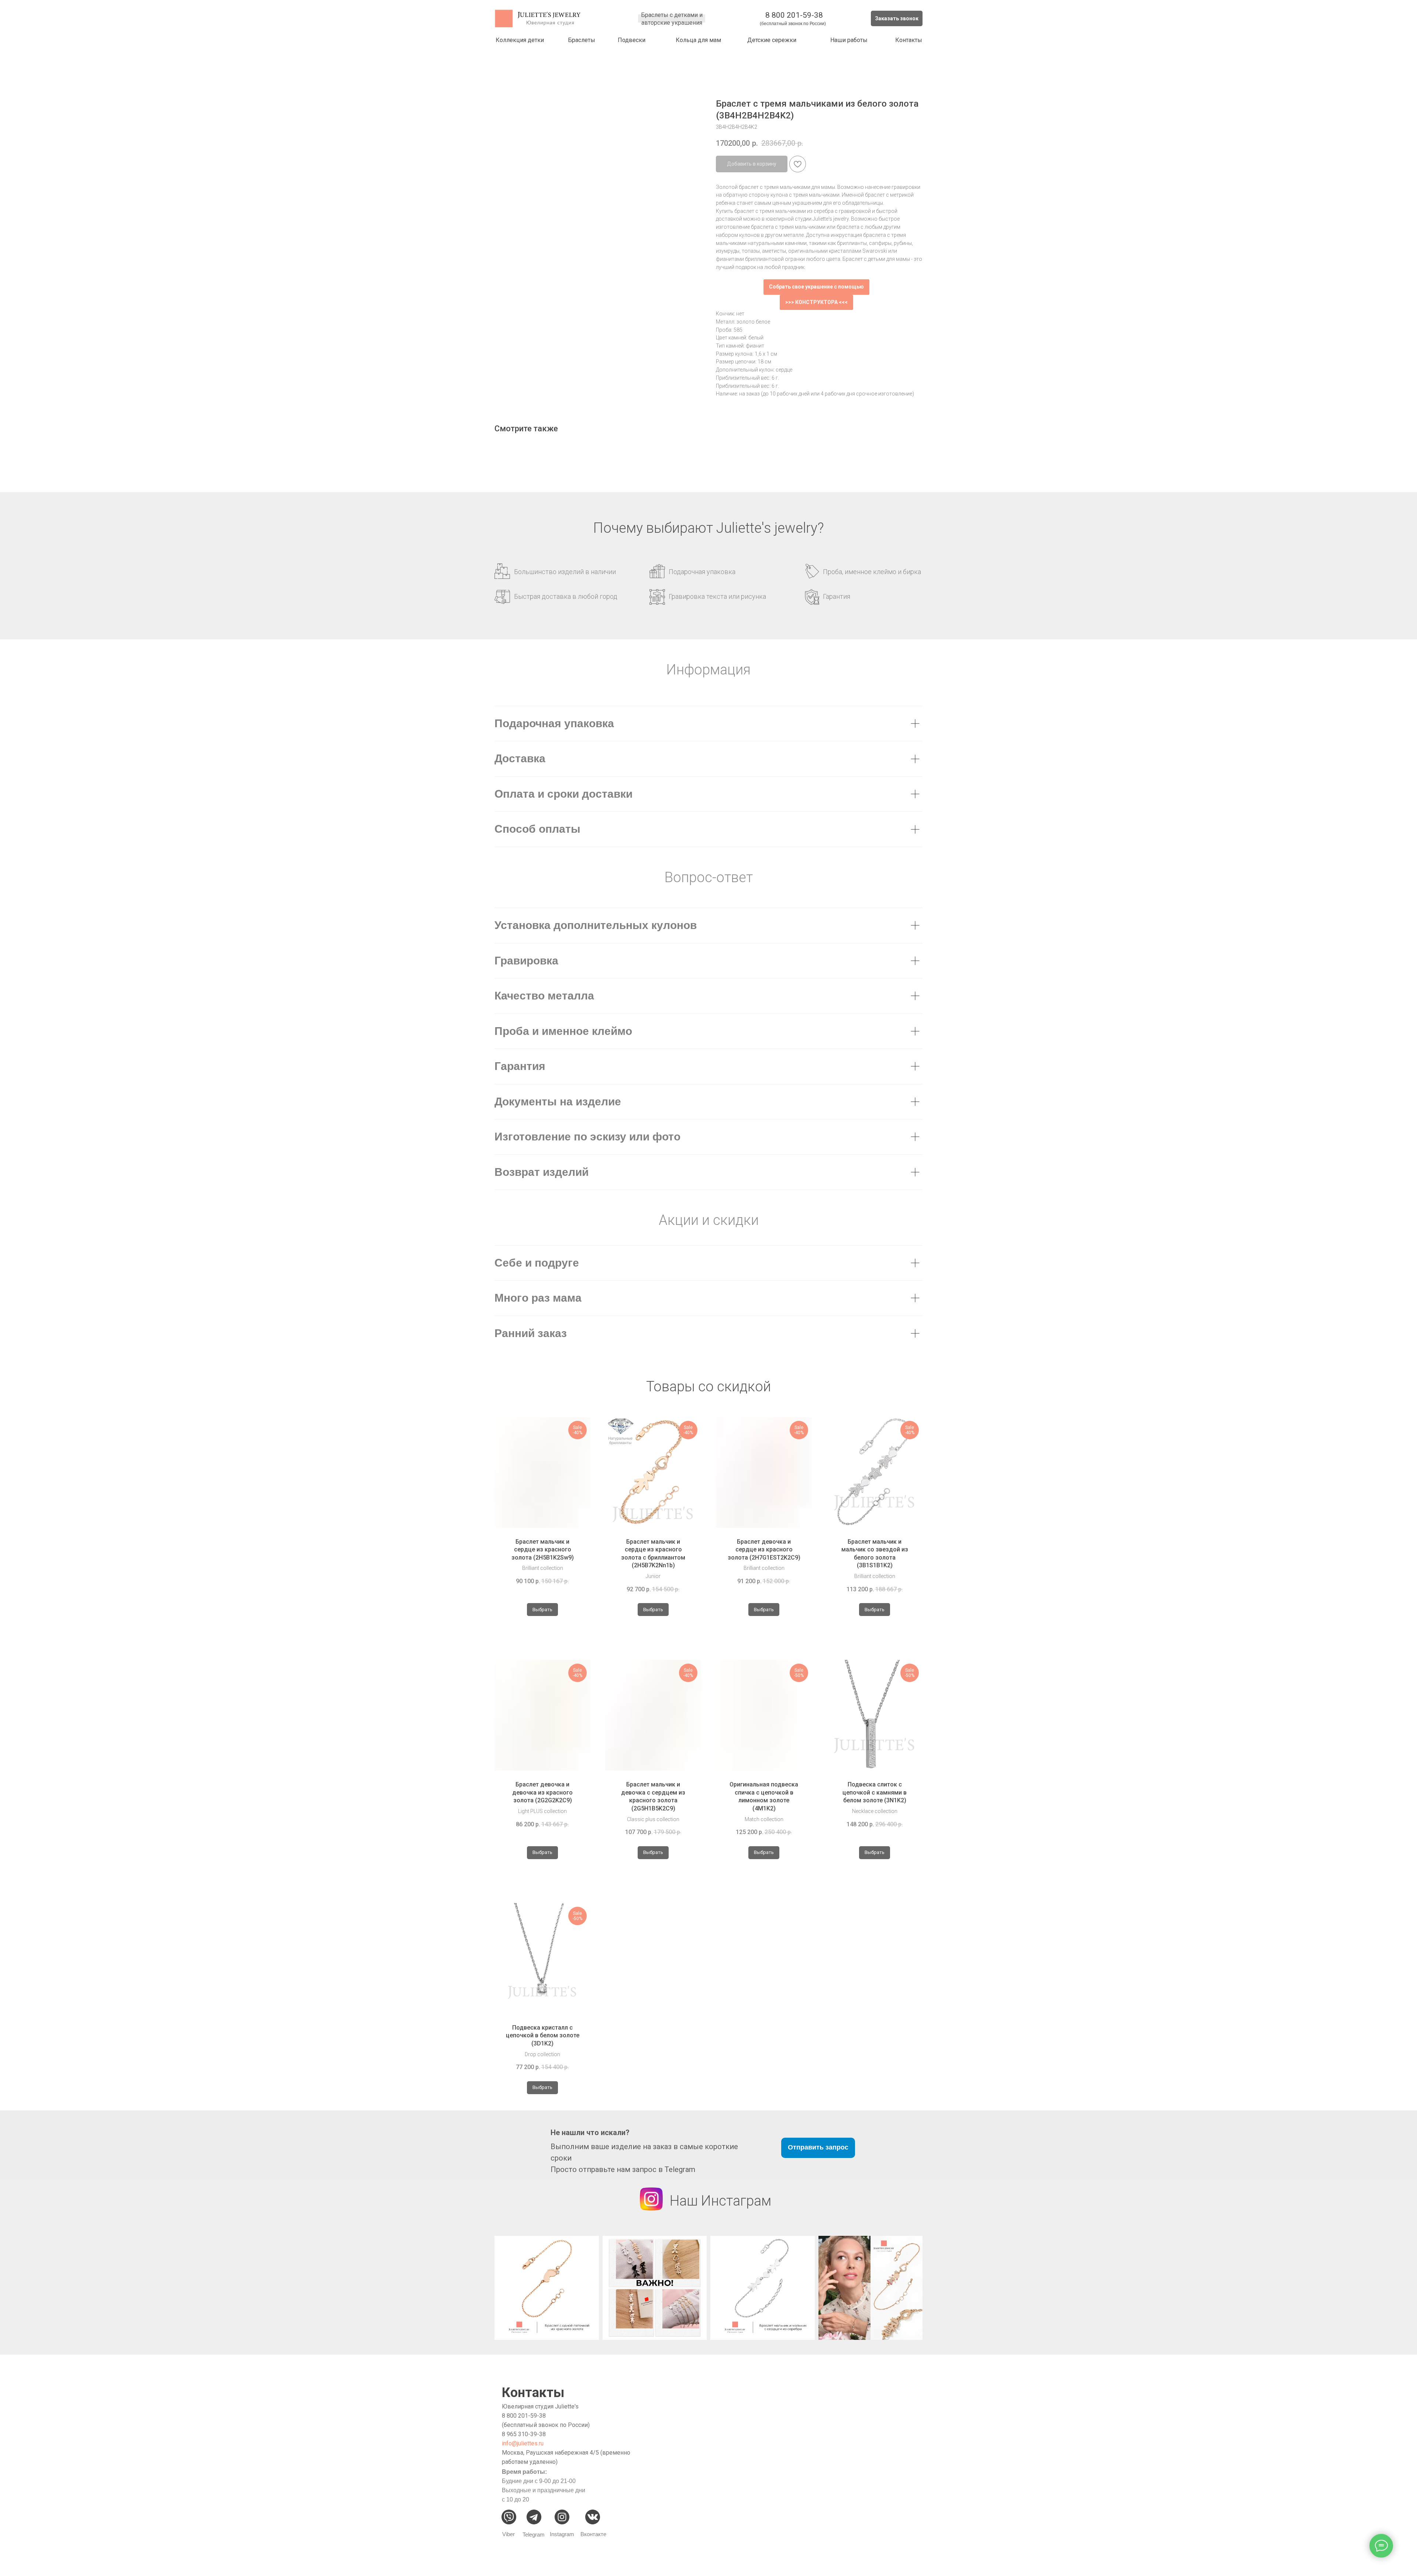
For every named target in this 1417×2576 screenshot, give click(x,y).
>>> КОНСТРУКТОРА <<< (816, 302)
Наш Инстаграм (720, 2201)
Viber (508, 2534)
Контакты (909, 40)
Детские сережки (772, 40)
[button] (897, 18)
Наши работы (849, 40)
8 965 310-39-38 (524, 2434)
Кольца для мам (698, 40)
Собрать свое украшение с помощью (816, 287)
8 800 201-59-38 (794, 15)
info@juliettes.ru (523, 2443)
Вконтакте (593, 2534)
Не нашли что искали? (590, 2133)
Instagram (562, 2534)
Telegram (534, 2534)
